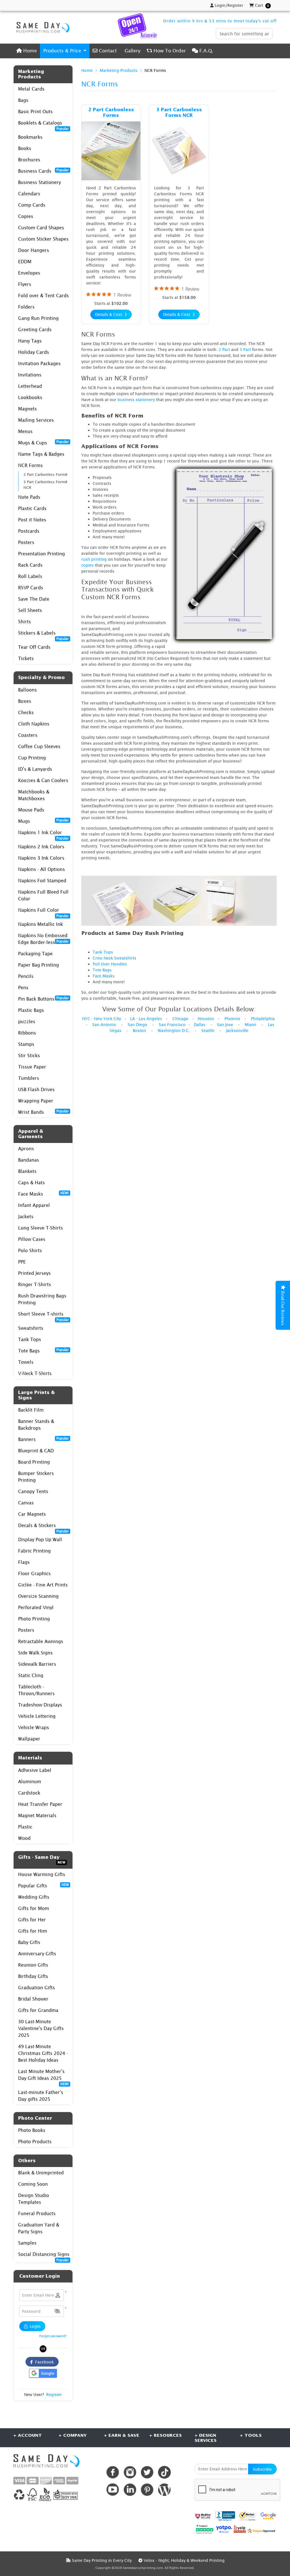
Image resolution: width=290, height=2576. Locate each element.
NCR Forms (30, 465)
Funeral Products (37, 2213)
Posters (26, 542)
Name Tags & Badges (41, 454)
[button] (57, 2311)
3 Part (245, 349)
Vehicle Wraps (34, 1727)
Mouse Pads (31, 810)
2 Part (224, 349)
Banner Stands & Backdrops (36, 1425)
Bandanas (29, 1160)
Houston (206, 1019)
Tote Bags (43, 1350)
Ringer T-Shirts (35, 1284)
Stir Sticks (29, 1055)
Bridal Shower (33, 1999)
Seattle (208, 1030)
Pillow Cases (32, 1239)
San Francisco (172, 1024)
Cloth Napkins (34, 724)
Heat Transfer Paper (40, 1804)
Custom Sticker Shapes (43, 239)
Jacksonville (237, 1030)
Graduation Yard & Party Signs (39, 2228)
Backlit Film (31, 1410)
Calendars (29, 194)
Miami (250, 1024)
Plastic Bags (31, 1010)
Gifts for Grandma (38, 2010)
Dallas (200, 1024)
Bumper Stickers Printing (36, 1477)
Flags (24, 1562)
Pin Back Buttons (43, 999)
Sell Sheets (30, 610)
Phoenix (233, 1019)
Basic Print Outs (35, 112)
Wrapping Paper (36, 1101)
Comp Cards (32, 205)
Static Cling (31, 1675)
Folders (26, 307)
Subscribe (262, 2469)
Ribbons (27, 1033)
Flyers (25, 284)
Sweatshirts (31, 1328)
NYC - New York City (102, 1019)
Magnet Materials (37, 1815)
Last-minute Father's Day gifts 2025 (41, 2096)
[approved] (261, 2530)
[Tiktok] (164, 2472)
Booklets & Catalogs (43, 124)
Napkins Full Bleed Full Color (43, 895)
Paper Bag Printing (39, 965)
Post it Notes (32, 520)
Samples (27, 2243)
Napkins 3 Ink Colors (41, 858)
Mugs (43, 821)
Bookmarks (30, 137)
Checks (26, 712)
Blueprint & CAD (36, 1451)
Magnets (27, 409)
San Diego (137, 1024)
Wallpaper (29, 1739)
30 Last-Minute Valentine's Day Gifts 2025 (41, 2028)
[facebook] (113, 2472)
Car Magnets (32, 1514)
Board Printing (34, 1462)
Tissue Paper (32, 1067)
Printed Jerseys (34, 1273)
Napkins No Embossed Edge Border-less (43, 939)
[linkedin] (130, 2490)
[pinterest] (147, 2490)
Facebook (43, 2362)
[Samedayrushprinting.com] (42, 27)
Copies (26, 216)
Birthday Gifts (33, 1976)
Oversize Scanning (38, 1596)
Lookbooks (30, 397)
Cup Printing (32, 758)
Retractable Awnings (41, 1641)
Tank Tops (30, 1339)
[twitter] (147, 2472)
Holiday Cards (34, 352)
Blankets (27, 1171)
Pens (23, 988)
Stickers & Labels (43, 634)
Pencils (26, 976)
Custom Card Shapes (41, 228)
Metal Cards (31, 89)
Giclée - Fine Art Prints (43, 1585)
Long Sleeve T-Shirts (40, 1228)
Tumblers (29, 1078)
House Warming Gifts (42, 1874)
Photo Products (35, 2142)
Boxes (25, 701)
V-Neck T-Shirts (35, 1373)
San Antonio (104, 1024)
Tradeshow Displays (40, 1705)
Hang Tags (30, 341)
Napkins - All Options (41, 869)
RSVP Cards (31, 588)
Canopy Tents (33, 1491)
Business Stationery (40, 182)
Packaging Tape (35, 954)
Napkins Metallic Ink (40, 924)
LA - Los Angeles (146, 1019)
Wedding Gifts (34, 1897)
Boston (139, 1030)
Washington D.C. (174, 1030)
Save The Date (34, 599)
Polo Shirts (30, 1250)
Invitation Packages (39, 363)
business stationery (136, 400)
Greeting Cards (35, 329)
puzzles (27, 1022)
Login (35, 2326)
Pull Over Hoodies (110, 964)
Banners (43, 1439)
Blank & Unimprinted (41, 2173)
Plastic (25, 1827)
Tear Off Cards (34, 647)
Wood (24, 1838)
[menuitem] (27, 51)
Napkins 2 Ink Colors (41, 847)
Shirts (24, 622)
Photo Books (32, 2130)
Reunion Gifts (33, 1965)
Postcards (29, 531)
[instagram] (130, 2472)
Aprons (26, 1149)
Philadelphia (263, 1019)
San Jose (225, 1024)
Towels (26, 1362)
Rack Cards (30, 565)
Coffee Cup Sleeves (39, 746)
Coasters (28, 735)
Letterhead (30, 386)
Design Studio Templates (34, 2199)
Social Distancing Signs (44, 2256)
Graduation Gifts (37, 1988)
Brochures (29, 160)
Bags (23, 100)
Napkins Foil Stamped (42, 881)
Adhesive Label (35, 1770)
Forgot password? (53, 2336)
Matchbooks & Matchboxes (34, 795)
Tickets (26, 658)
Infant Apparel (34, 1205)
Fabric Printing (34, 1551)
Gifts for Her (32, 1920)
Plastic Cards (32, 508)
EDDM (25, 262)
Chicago (180, 1019)
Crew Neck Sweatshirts (114, 958)
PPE (22, 1262)
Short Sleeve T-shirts (43, 1315)
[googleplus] (203, 2516)
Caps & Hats (31, 1183)
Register (54, 2394)
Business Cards (43, 171)
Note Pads (29, 497)
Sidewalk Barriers (37, 1664)
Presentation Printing (41, 554)
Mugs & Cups (43, 442)
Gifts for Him (33, 1931)
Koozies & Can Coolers (43, 780)
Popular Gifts (43, 1885)
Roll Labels (30, 576)
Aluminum (30, 1781)
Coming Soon (33, 2184)
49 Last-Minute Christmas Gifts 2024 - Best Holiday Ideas (43, 2053)
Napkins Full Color (43, 912)
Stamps (26, 1044)
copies (88, 565)
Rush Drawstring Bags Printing (42, 1299)
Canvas (26, 1503)
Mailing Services (36, 420)
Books (25, 148)
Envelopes (29, 273)
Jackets (26, 1217)
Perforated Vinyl (36, 1607)
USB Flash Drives (36, 1089)
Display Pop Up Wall (40, 1539)
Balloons (27, 690)
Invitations (30, 375)
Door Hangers (34, 250)
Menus (25, 431)
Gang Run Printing (38, 318)
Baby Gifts (29, 1942)
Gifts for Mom (34, 1908)
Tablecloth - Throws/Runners (36, 1690)
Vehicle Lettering (37, 1716)
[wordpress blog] (164, 2490)
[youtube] (113, 2490)
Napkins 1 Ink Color (43, 834)
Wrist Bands (43, 1112)
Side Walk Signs (35, 1653)
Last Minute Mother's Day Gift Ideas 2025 (43, 2076)
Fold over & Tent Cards (43, 295)
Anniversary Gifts (37, 1954)
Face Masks (43, 1194)
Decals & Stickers (43, 1527)
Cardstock (29, 1793)
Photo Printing (34, 1619)
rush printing (94, 559)
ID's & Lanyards (35, 769)
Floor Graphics (34, 1573)
